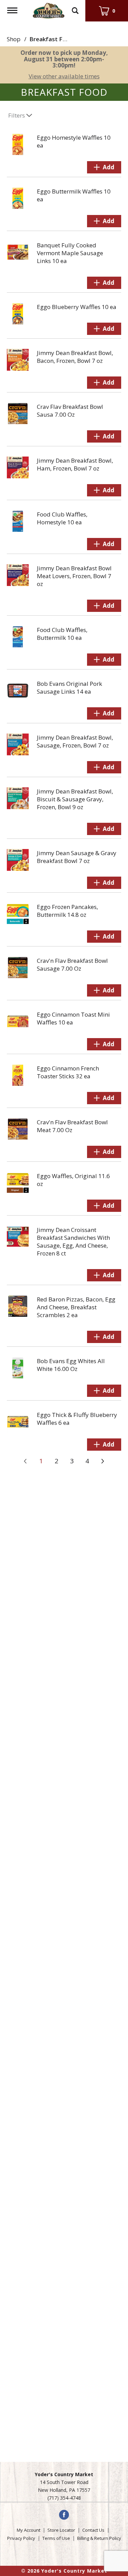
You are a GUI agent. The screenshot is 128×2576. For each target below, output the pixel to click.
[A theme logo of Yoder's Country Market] (48, 10)
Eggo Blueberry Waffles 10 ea (77, 307)
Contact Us (93, 2530)
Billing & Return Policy (99, 2538)
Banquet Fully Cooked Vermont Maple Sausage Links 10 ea (70, 253)
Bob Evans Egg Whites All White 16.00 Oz (71, 1365)
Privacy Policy (21, 2538)
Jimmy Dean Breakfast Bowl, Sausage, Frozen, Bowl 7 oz (75, 741)
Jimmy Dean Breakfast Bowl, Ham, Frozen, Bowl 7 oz (75, 464)
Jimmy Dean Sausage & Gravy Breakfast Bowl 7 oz (77, 857)
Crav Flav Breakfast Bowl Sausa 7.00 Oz (70, 411)
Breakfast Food (51, 39)
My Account (29, 2530)
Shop (14, 39)
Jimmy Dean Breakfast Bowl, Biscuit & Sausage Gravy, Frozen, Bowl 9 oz (75, 799)
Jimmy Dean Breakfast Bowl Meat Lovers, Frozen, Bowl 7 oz (74, 576)
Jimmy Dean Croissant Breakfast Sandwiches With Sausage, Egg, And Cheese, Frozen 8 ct (73, 1241)
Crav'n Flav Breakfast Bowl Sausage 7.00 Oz (72, 965)
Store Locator (61, 2530)
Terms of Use (56, 2538)
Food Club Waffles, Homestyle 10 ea (62, 518)
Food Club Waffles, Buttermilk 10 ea (62, 634)
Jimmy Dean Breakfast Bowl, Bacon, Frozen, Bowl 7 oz (75, 357)
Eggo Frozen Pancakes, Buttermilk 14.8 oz (67, 911)
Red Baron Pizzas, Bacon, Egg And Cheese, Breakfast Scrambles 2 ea (76, 1307)
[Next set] (102, 1461)
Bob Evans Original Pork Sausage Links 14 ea (69, 688)
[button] (104, 167)
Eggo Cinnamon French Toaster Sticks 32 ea (68, 1072)
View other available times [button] (64, 76)
